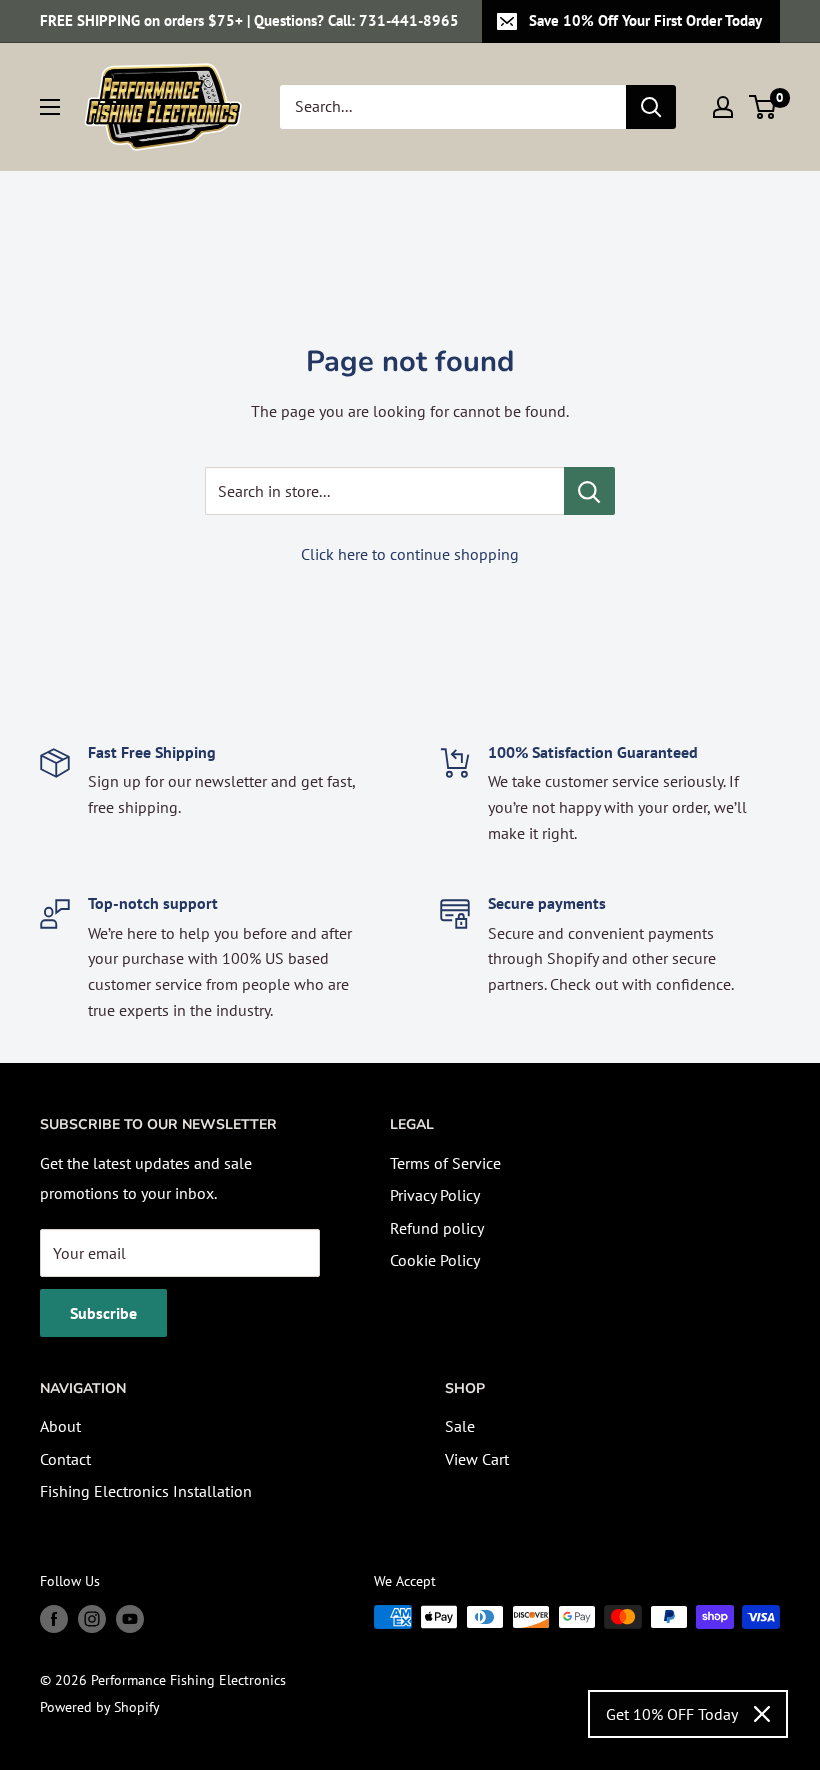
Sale (460, 1426)
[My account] (723, 107)
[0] (763, 107)
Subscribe (103, 1313)
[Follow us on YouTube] (130, 1619)
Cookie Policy (435, 1260)
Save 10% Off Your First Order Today (645, 20)
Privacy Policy (435, 1195)
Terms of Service (445, 1163)
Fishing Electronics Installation (146, 1491)
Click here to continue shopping (410, 554)
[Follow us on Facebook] (54, 1619)
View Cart (477, 1459)
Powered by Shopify (100, 1707)
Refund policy (437, 1228)
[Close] (762, 1714)
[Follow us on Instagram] (92, 1619)
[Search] (651, 107)
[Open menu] (50, 107)
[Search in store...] (589, 491)
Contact (65, 1459)
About (60, 1426)
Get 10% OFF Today (672, 1714)
